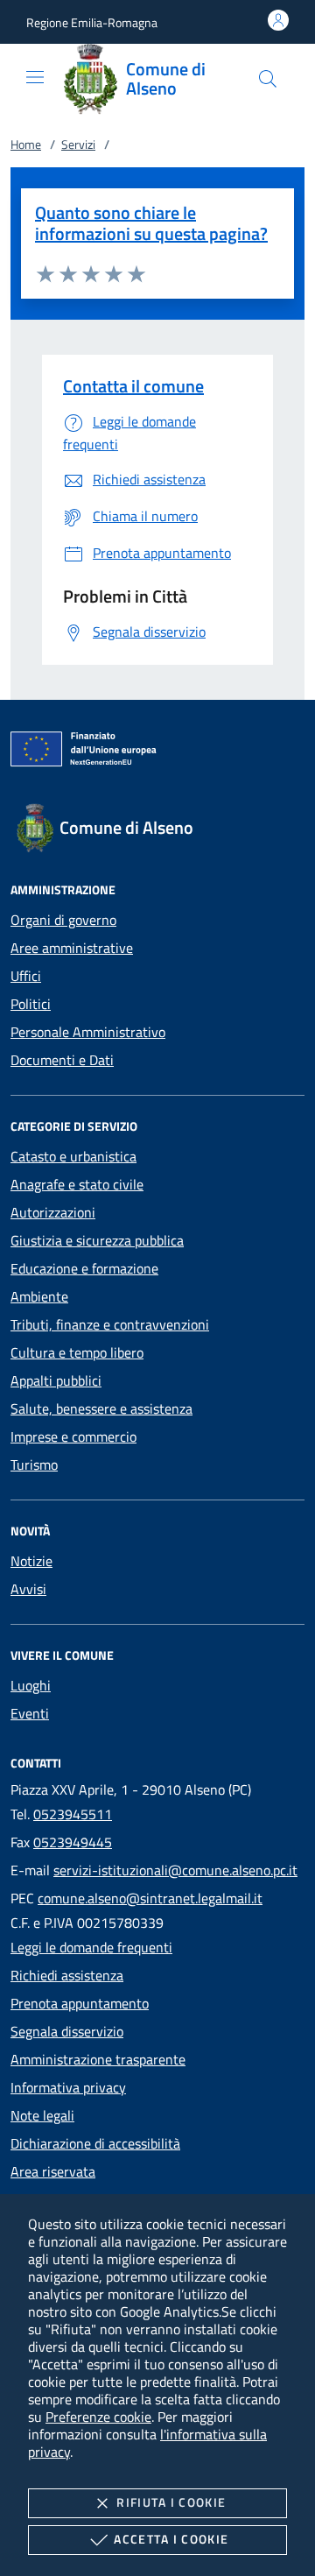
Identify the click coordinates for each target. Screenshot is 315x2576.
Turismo (34, 1464)
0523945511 (73, 1814)
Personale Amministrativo (88, 1032)
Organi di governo (63, 920)
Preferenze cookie (98, 2417)
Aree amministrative (72, 948)
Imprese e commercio (73, 1436)
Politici (31, 1004)
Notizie (31, 1561)
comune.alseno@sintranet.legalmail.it (150, 1898)
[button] (92, 22)
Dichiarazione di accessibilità (95, 2143)
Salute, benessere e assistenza (101, 1408)
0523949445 (73, 1842)
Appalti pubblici (56, 1380)
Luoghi (31, 1685)
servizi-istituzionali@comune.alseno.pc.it (175, 1870)
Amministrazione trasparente (98, 2059)
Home (26, 144)
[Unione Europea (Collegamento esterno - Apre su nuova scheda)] (157, 752)
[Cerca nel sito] (268, 79)
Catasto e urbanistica (73, 1156)
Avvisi (28, 1589)
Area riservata (53, 2171)
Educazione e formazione (84, 1268)
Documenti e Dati (62, 1060)
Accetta (171, 2539)
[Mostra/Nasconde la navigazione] (35, 77)
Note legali (42, 2115)
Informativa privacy (68, 2087)
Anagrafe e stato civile (77, 1184)
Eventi (30, 1713)
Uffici (26, 976)
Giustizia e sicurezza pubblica (97, 1240)
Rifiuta (171, 2502)
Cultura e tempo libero (77, 1352)
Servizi (78, 144)
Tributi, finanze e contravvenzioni (110, 1324)
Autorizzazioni (53, 1212)
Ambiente (39, 1296)
